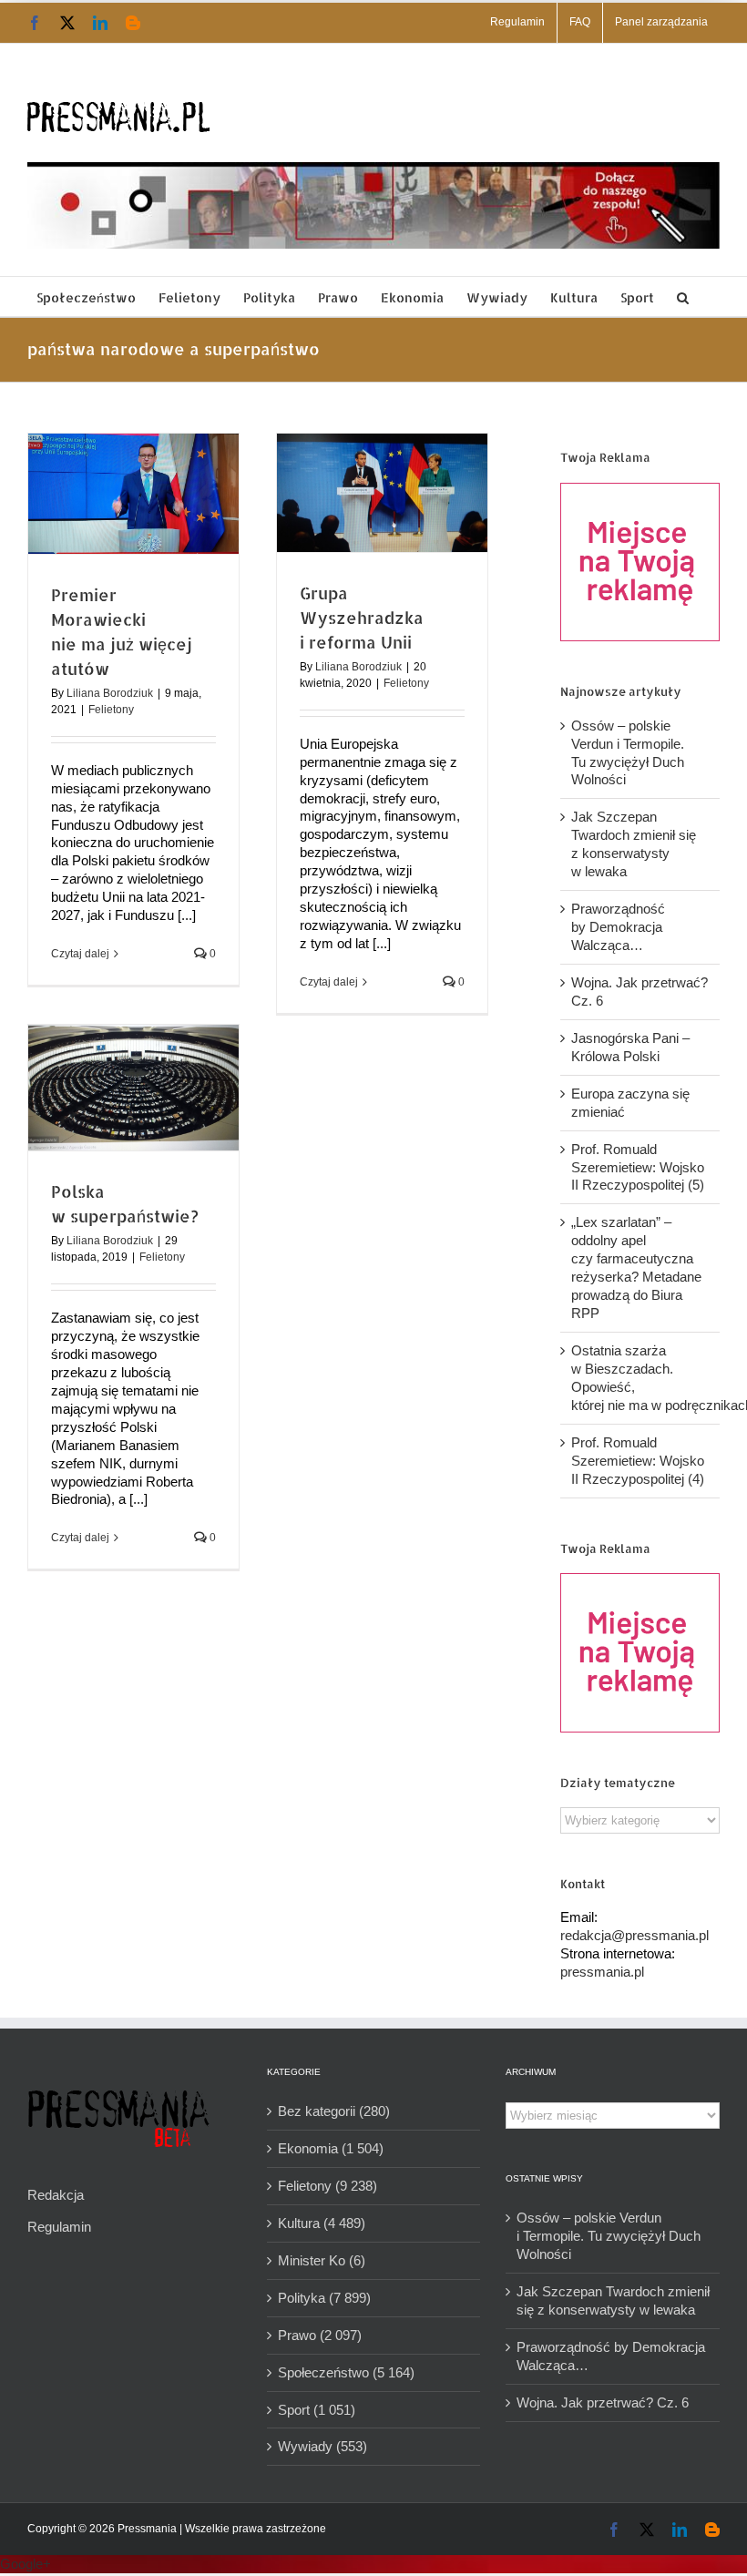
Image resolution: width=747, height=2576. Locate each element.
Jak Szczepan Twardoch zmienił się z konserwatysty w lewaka (613, 2300)
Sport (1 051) (317, 2410)
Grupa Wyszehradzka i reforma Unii (362, 617)
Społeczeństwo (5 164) (346, 2372)
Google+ (26, 2564)
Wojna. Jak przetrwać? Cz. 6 (603, 2402)
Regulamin (59, 2227)
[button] (683, 296)
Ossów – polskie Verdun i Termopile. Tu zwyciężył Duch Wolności (609, 2236)
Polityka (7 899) (324, 2298)
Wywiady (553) (322, 2446)
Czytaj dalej (80, 954)
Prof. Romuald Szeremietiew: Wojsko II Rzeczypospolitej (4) (638, 1461)
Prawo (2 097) (320, 2335)
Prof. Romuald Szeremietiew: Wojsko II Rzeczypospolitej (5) (638, 1167)
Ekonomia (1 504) (331, 2148)
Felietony (111, 710)
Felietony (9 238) (327, 2186)
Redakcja (56, 2195)
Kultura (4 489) (322, 2223)
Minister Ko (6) (322, 2260)
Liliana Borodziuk (110, 693)
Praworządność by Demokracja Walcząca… (618, 927)
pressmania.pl (602, 1972)
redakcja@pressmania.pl (634, 1935)
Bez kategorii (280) (334, 2111)
